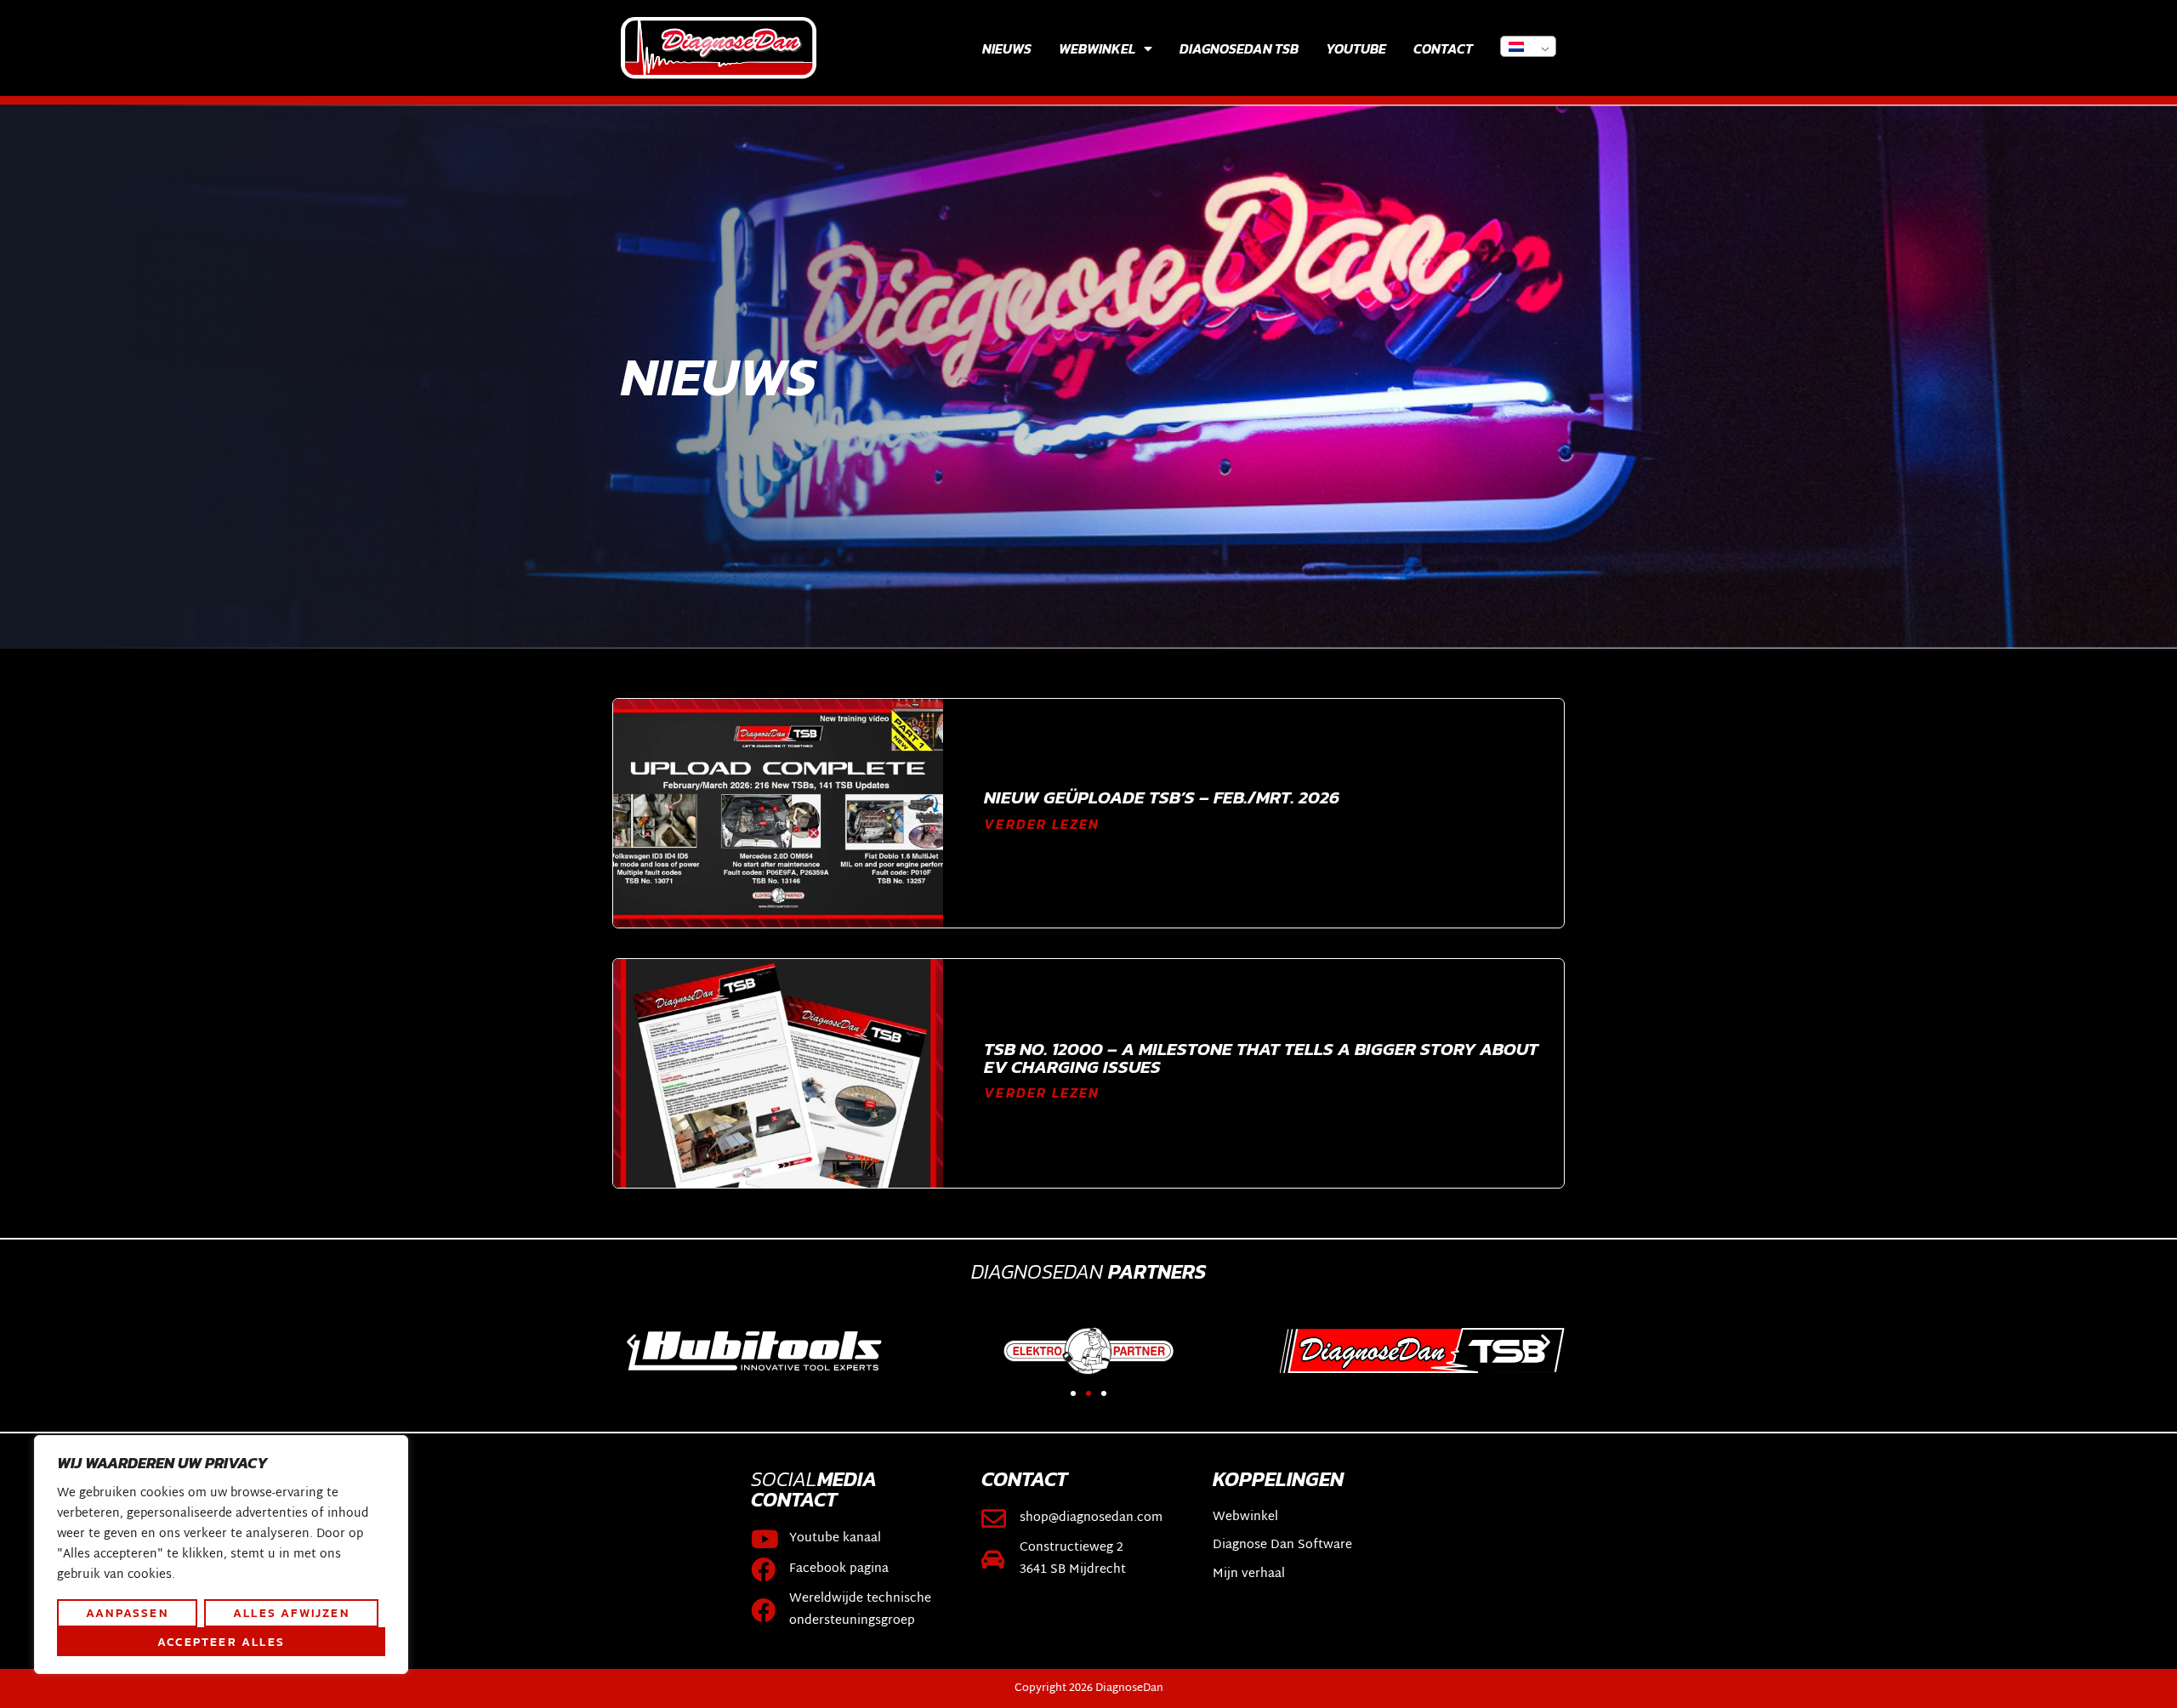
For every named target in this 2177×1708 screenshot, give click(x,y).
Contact (1443, 48)
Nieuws (1007, 48)
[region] (221, 1555)
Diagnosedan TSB (1239, 48)
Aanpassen (127, 1613)
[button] (631, 1342)
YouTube (1356, 48)
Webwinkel (1097, 48)
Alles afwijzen (291, 1613)
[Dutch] (1528, 46)
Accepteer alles (221, 1642)
